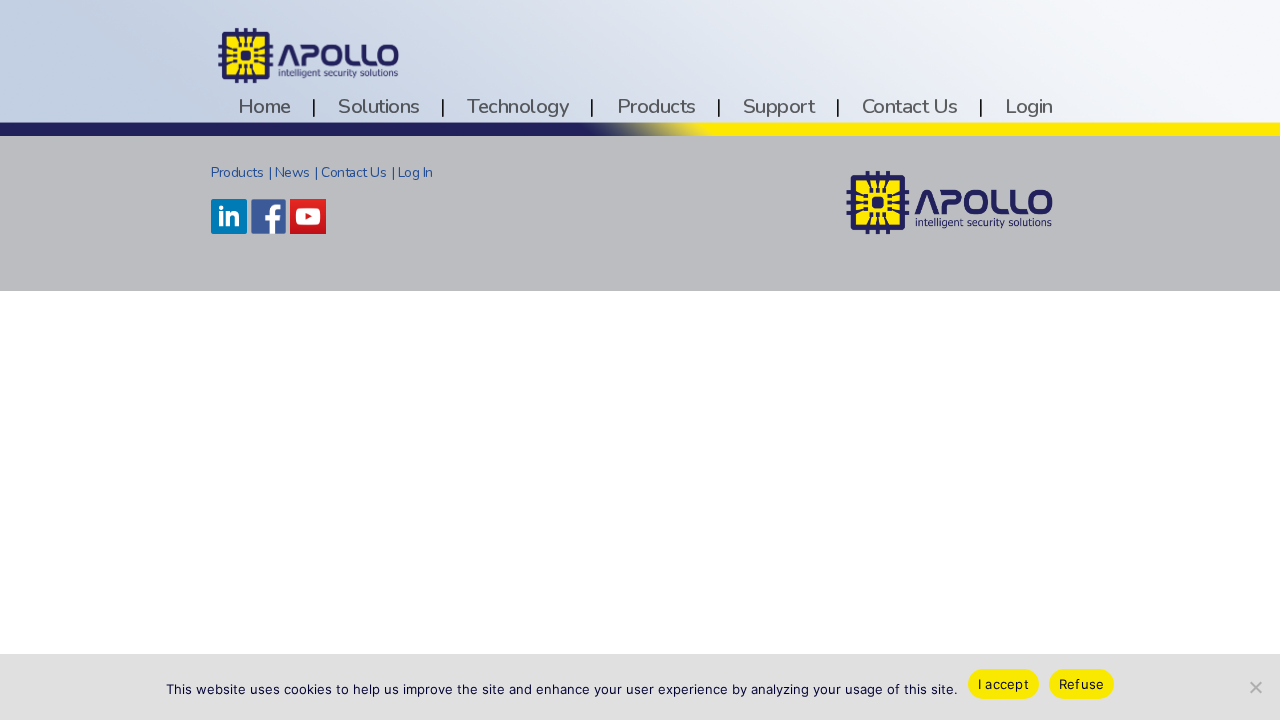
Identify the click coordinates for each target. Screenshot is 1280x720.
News (292, 172)
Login (1029, 106)
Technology (518, 106)
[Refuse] (1255, 687)
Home (264, 106)
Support (779, 106)
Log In (415, 172)
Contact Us (910, 106)
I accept (1003, 684)
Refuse (1082, 684)
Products (656, 106)
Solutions (379, 106)
